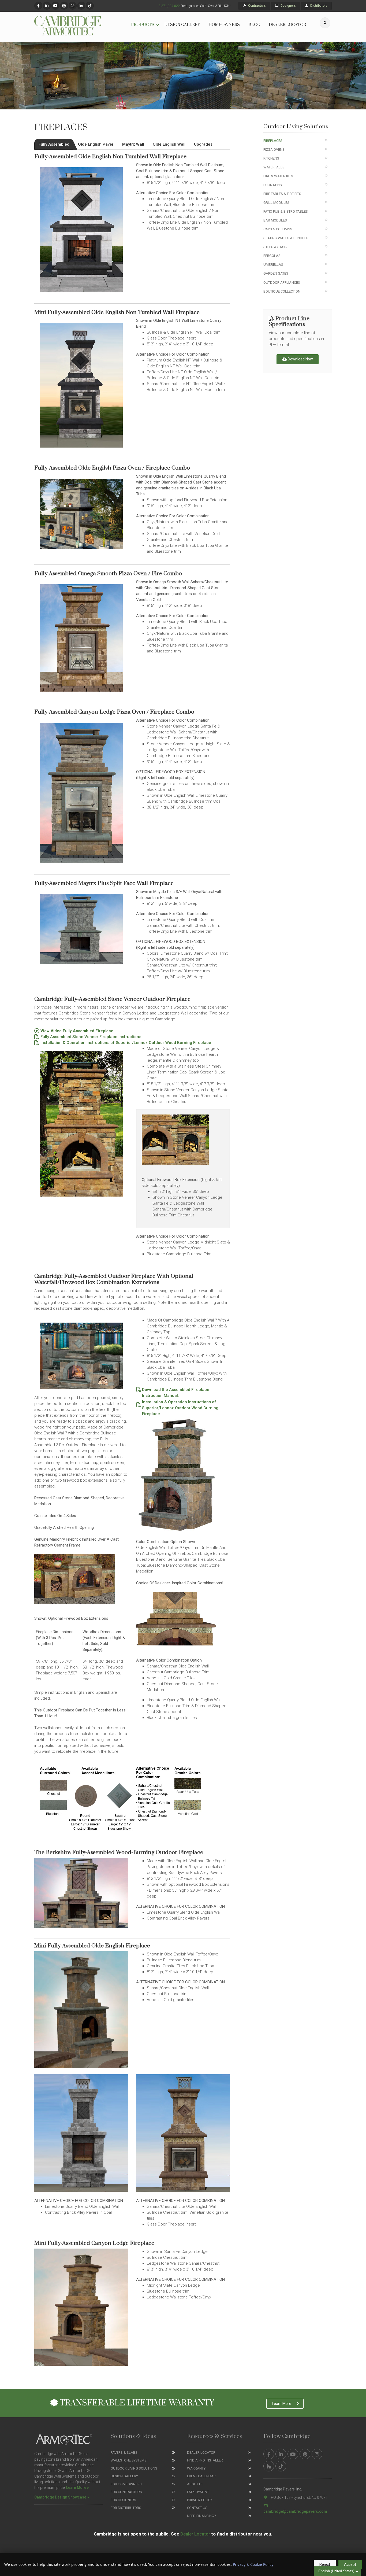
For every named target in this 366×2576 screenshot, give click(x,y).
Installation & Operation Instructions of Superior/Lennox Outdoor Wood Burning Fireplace (125, 1043)
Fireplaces (273, 141)
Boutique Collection (282, 291)
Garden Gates (276, 273)
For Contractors (126, 2492)
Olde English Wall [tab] (169, 144)
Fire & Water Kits (278, 176)
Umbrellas (273, 265)
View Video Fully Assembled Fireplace (76, 1031)
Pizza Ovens (274, 150)
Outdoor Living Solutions (134, 2468)
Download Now (300, 359)
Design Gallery (124, 2476)
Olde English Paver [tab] (96, 144)
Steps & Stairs (276, 247)
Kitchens (271, 158)
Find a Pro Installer (205, 2460)
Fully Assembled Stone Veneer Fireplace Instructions (90, 1037)
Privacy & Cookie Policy (253, 2564)
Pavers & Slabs (124, 2453)
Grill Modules (276, 203)
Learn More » (78, 2488)
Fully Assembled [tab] (54, 144)
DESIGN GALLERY (182, 25)
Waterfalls (274, 167)
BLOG (254, 25)
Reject (325, 2564)
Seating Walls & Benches (286, 238)
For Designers (123, 2500)
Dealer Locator (201, 2453)
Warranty (196, 2468)
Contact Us (197, 2508)
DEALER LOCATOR (287, 25)
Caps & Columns (278, 229)
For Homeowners (126, 2484)
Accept (350, 2564)
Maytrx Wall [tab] (133, 144)
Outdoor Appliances (282, 283)
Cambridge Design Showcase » (62, 2497)
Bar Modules (275, 220)
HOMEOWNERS (224, 25)
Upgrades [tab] (203, 144)
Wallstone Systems (129, 2460)
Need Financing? (201, 2516)
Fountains (273, 185)
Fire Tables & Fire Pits (282, 194)
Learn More (282, 2404)
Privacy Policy (200, 2500)
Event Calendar (201, 2476)
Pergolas (272, 256)
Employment (198, 2492)
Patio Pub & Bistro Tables (286, 211)
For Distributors (126, 2508)
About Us (195, 2484)
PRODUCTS (143, 25)
